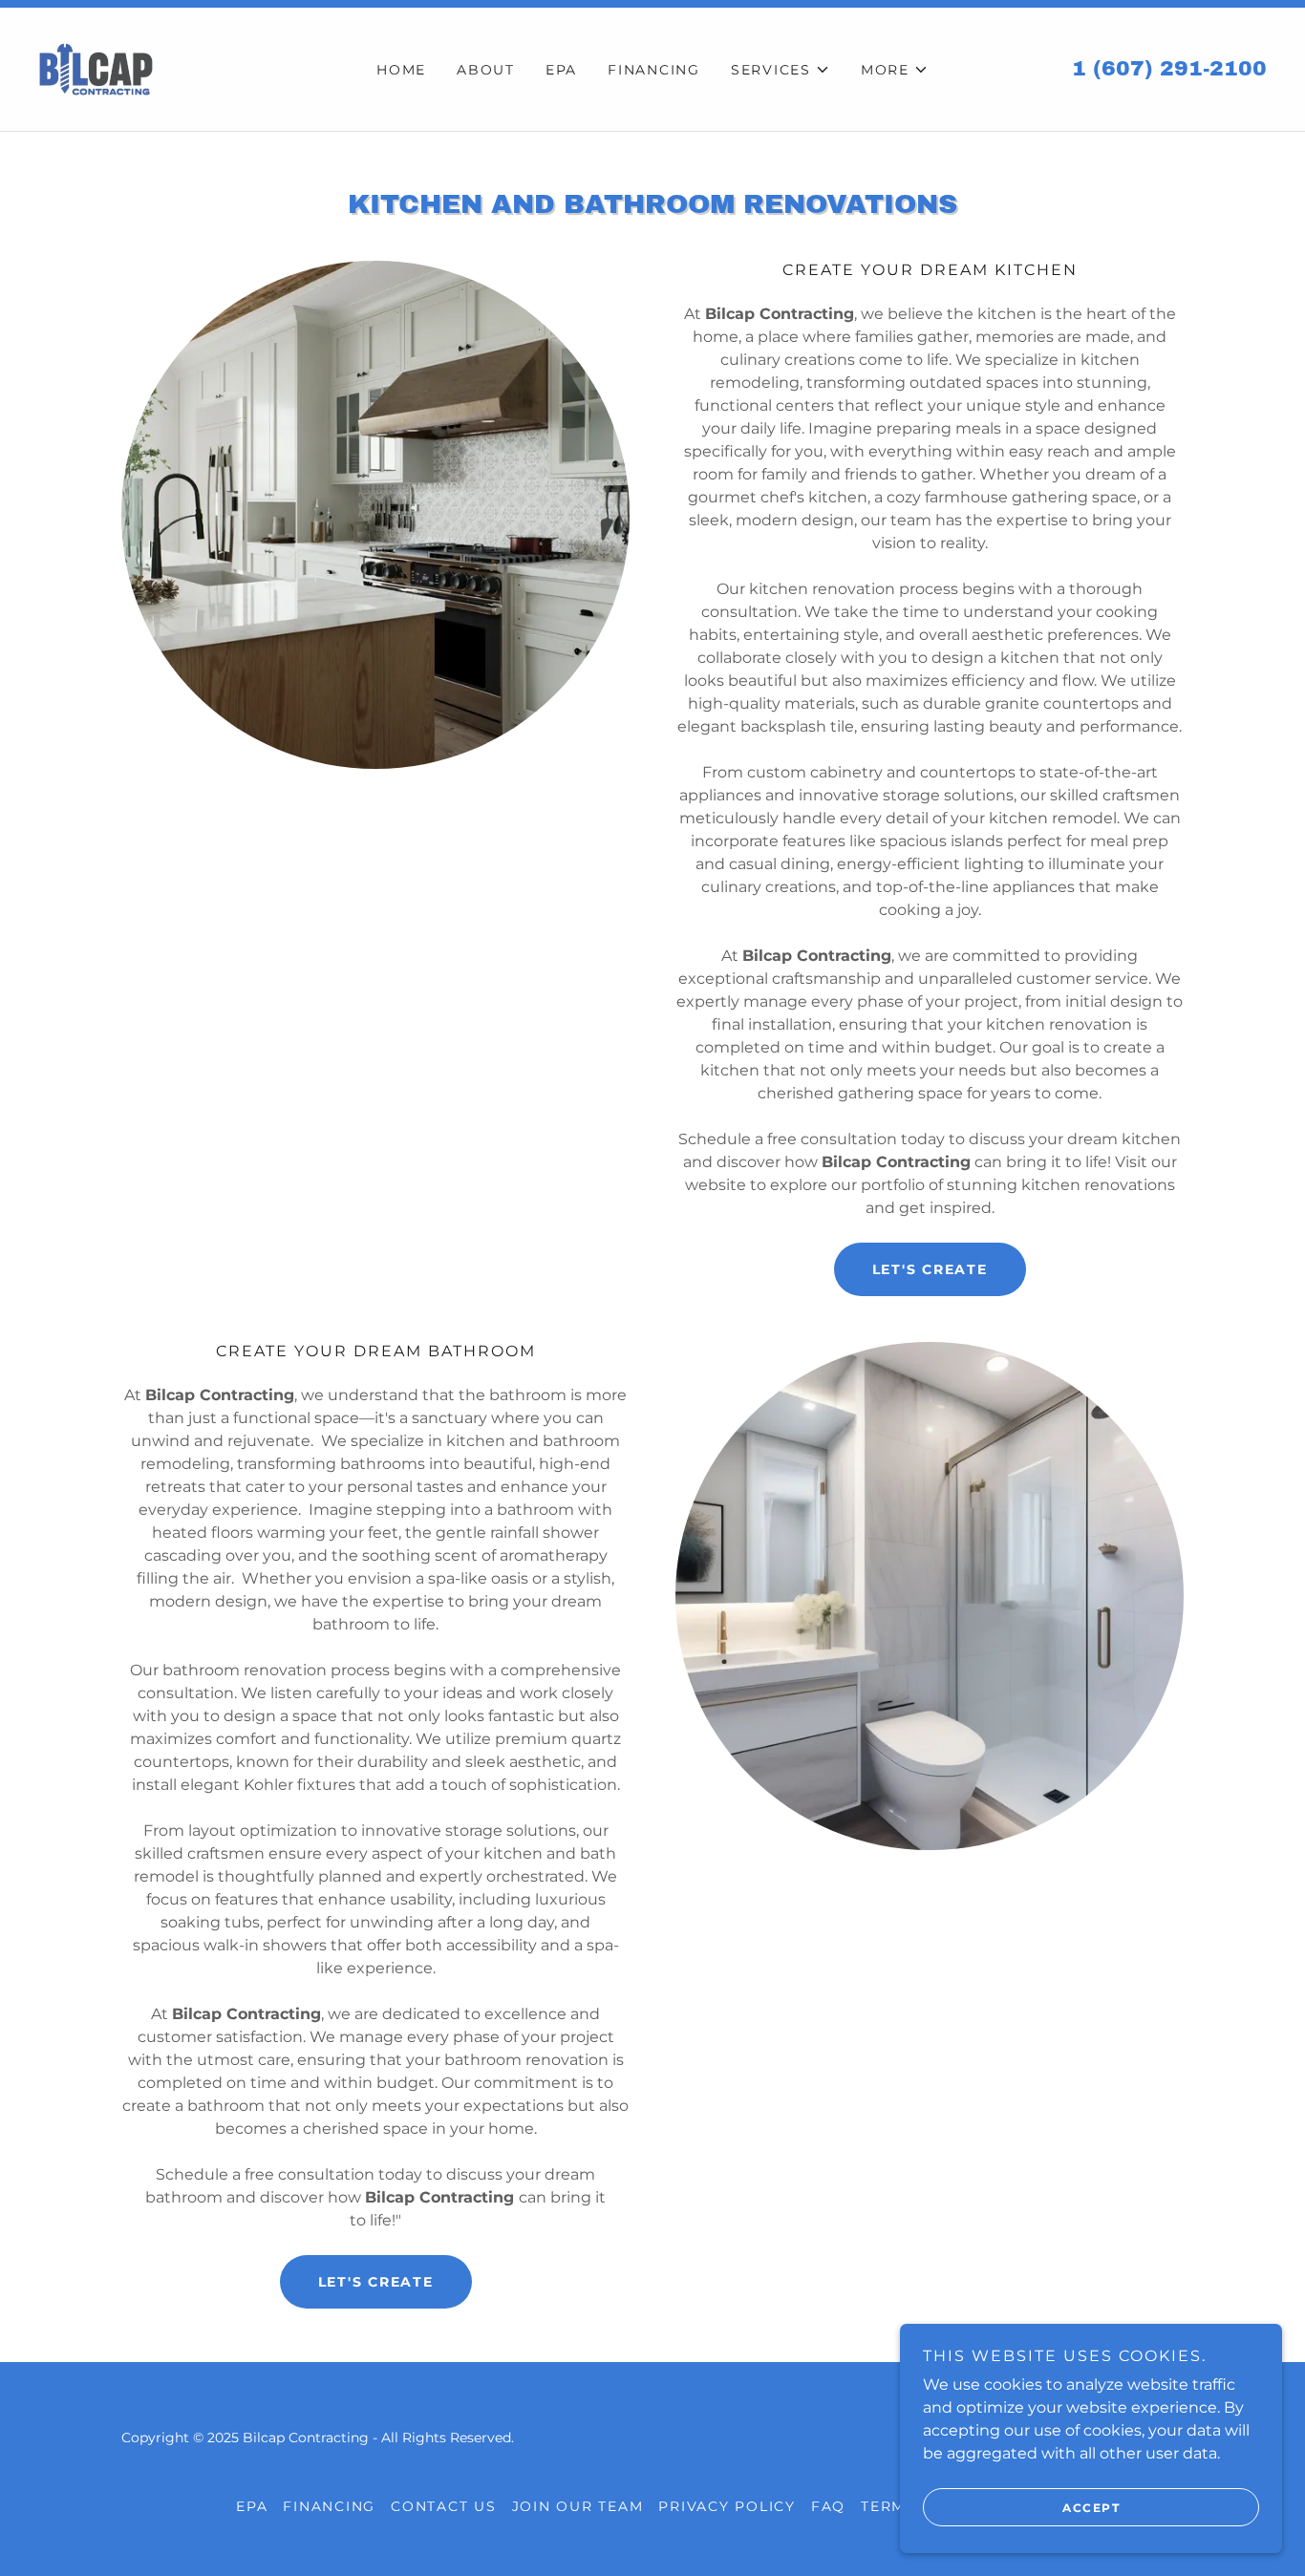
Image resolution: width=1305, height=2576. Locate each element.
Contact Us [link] (444, 2506)
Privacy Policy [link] (727, 2506)
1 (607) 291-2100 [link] (1169, 69)
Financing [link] (654, 70)
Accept (1091, 2508)
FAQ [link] (828, 2506)
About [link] (486, 70)
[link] (96, 68)
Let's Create (930, 1269)
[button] (781, 70)
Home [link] (401, 70)
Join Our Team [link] (578, 2506)
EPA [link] (561, 70)
